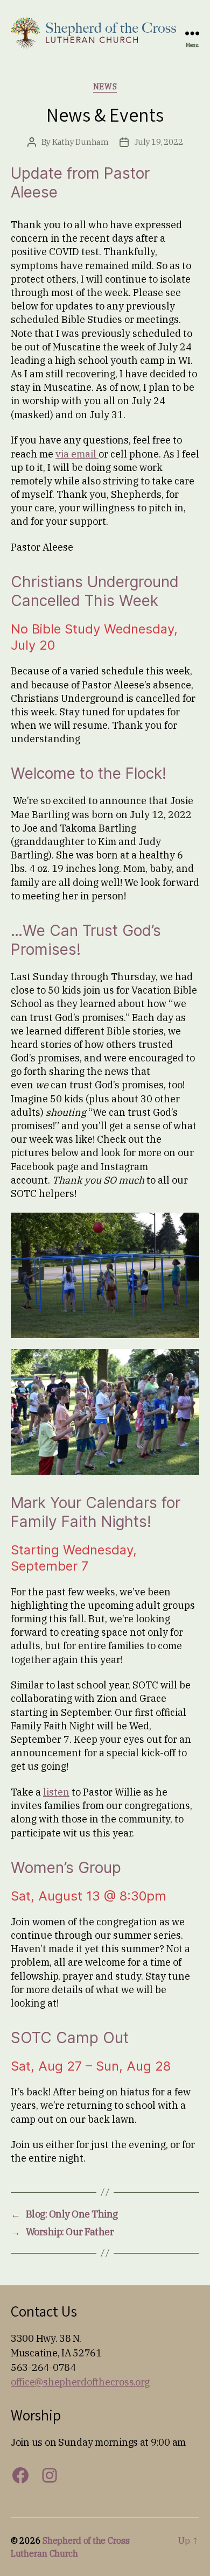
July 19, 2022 (159, 142)
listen (56, 1792)
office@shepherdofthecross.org (80, 2382)
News (105, 87)
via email (77, 454)
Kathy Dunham (80, 142)
